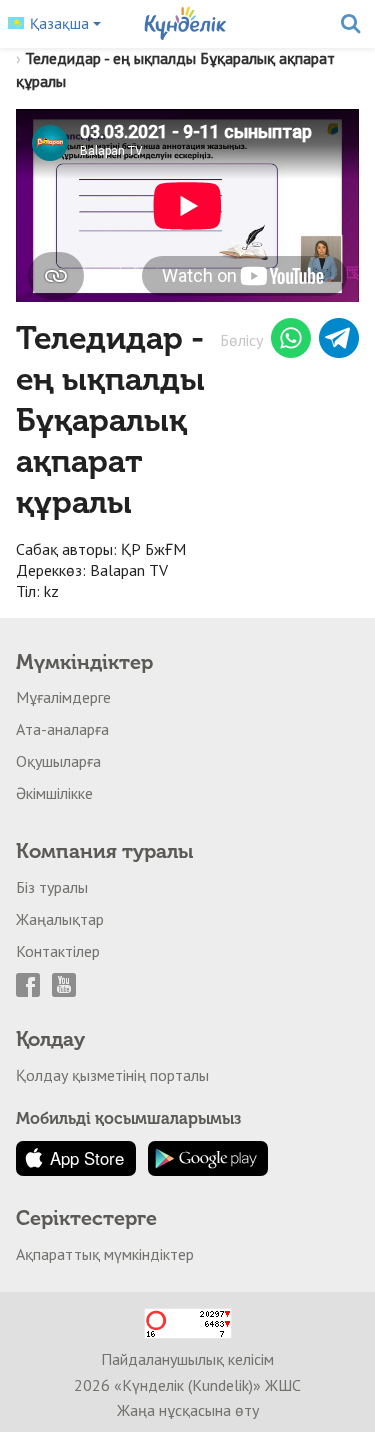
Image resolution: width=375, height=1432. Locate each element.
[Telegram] (339, 341)
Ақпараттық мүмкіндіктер (105, 1254)
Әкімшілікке (54, 793)
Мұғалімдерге (63, 697)
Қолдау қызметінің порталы (112, 1075)
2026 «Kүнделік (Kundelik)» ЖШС (187, 1385)
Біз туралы (52, 887)
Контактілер (58, 951)
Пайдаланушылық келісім (187, 1359)
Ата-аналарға (62, 729)
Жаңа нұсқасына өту (188, 1410)
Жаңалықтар (60, 919)
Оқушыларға (58, 761)
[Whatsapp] (291, 341)
